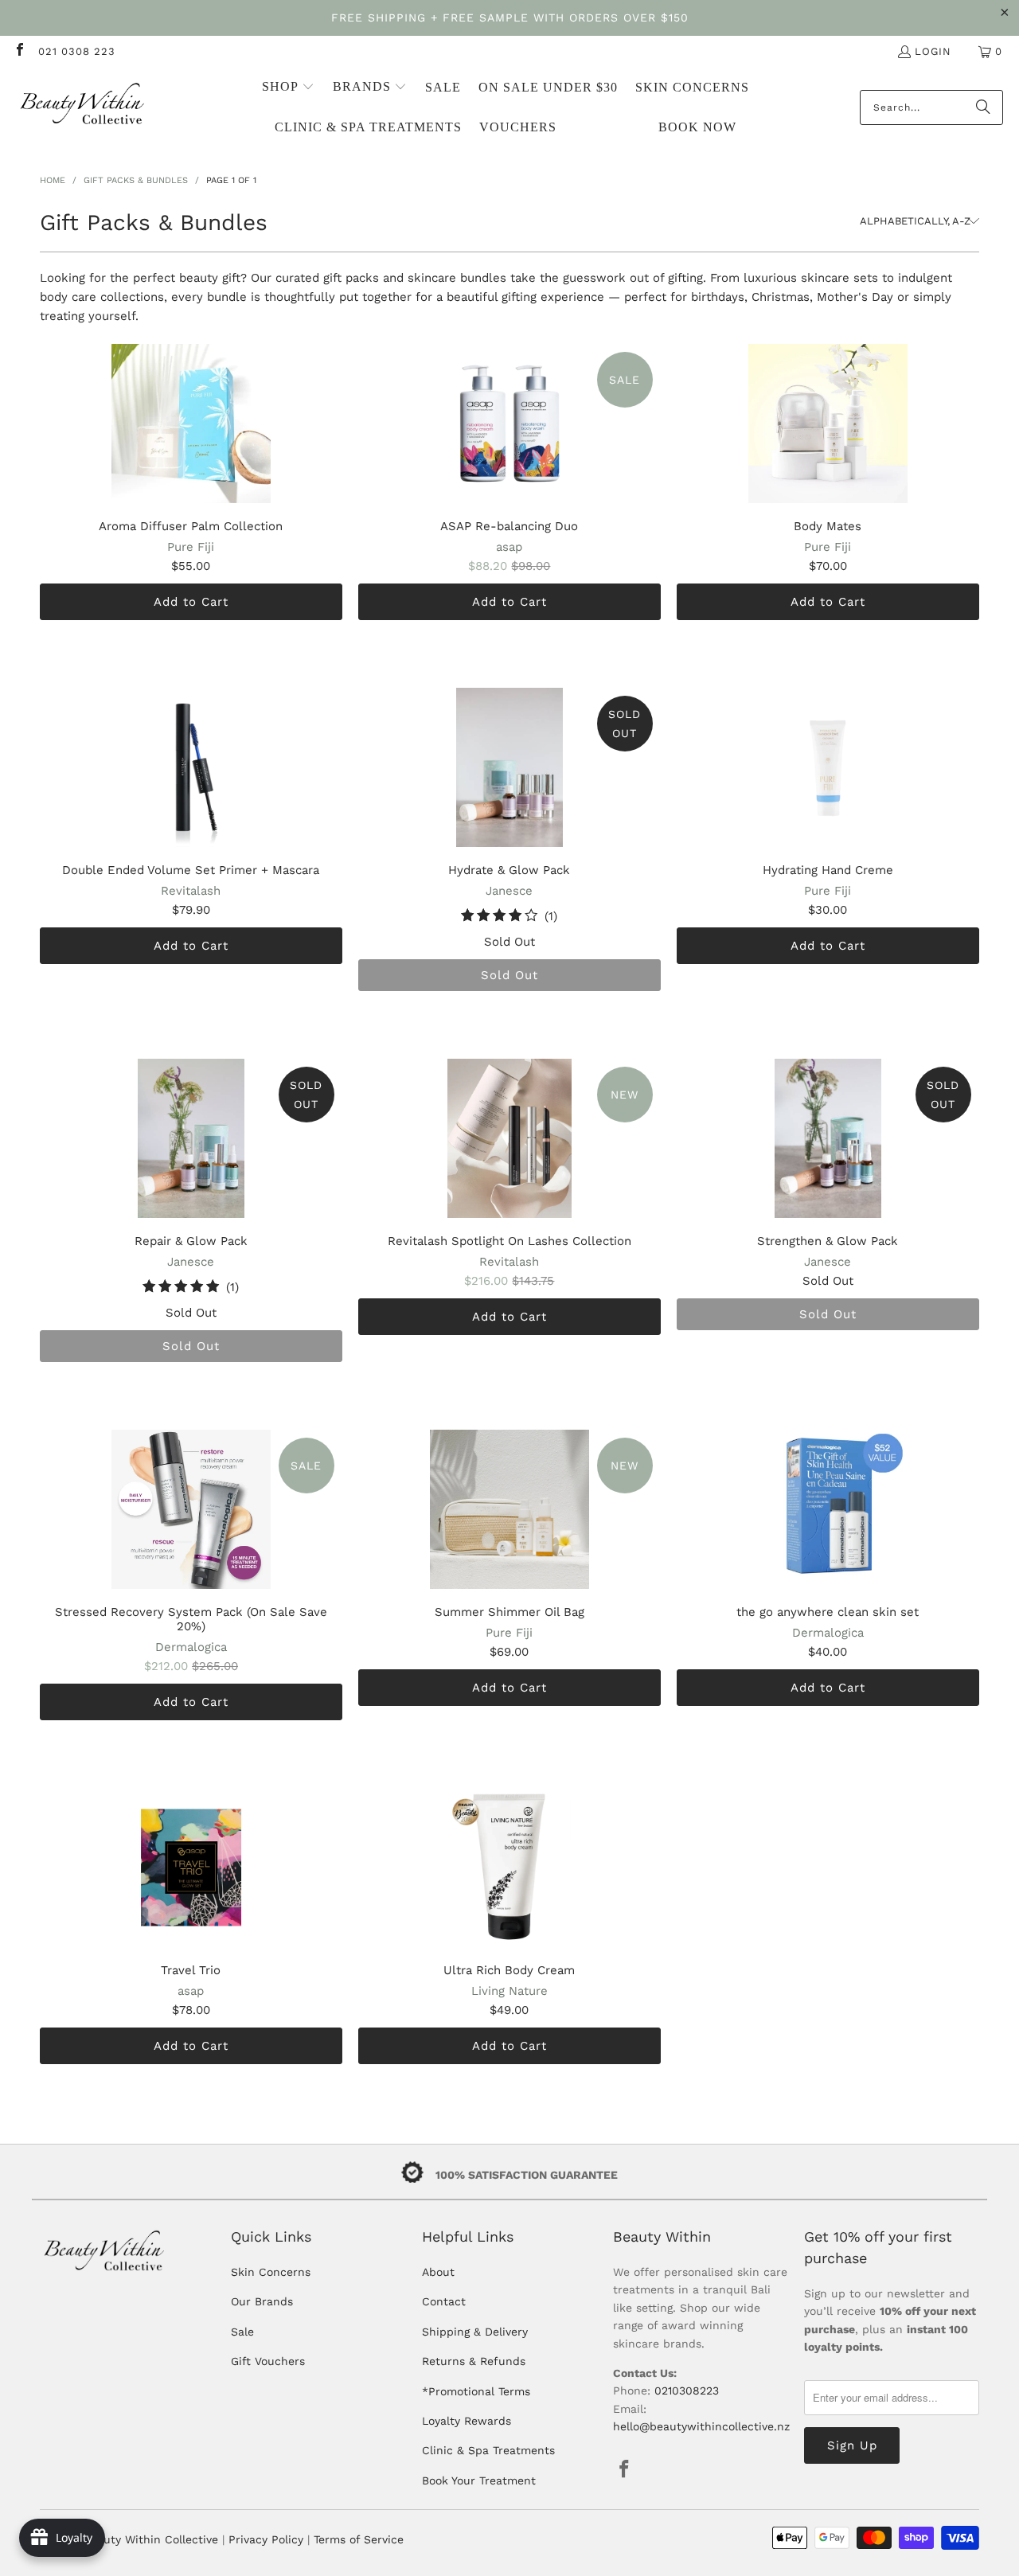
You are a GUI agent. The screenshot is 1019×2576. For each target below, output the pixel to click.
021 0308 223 (77, 51)
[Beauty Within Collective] (84, 108)
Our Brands (262, 2301)
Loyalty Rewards (467, 2421)
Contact (444, 2301)
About (438, 2272)
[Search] (983, 107)
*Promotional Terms (476, 2391)
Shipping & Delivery (475, 2332)
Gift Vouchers (268, 2361)
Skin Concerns (271, 2272)
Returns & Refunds (474, 2361)
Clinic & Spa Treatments (488, 2450)
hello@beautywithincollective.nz (701, 2426)
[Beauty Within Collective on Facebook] (19, 51)
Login (933, 51)
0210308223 (687, 2391)
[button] (288, 88)
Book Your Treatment (479, 2480)
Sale (242, 2332)
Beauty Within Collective (151, 2539)
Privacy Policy (266, 2539)
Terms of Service (359, 2539)
